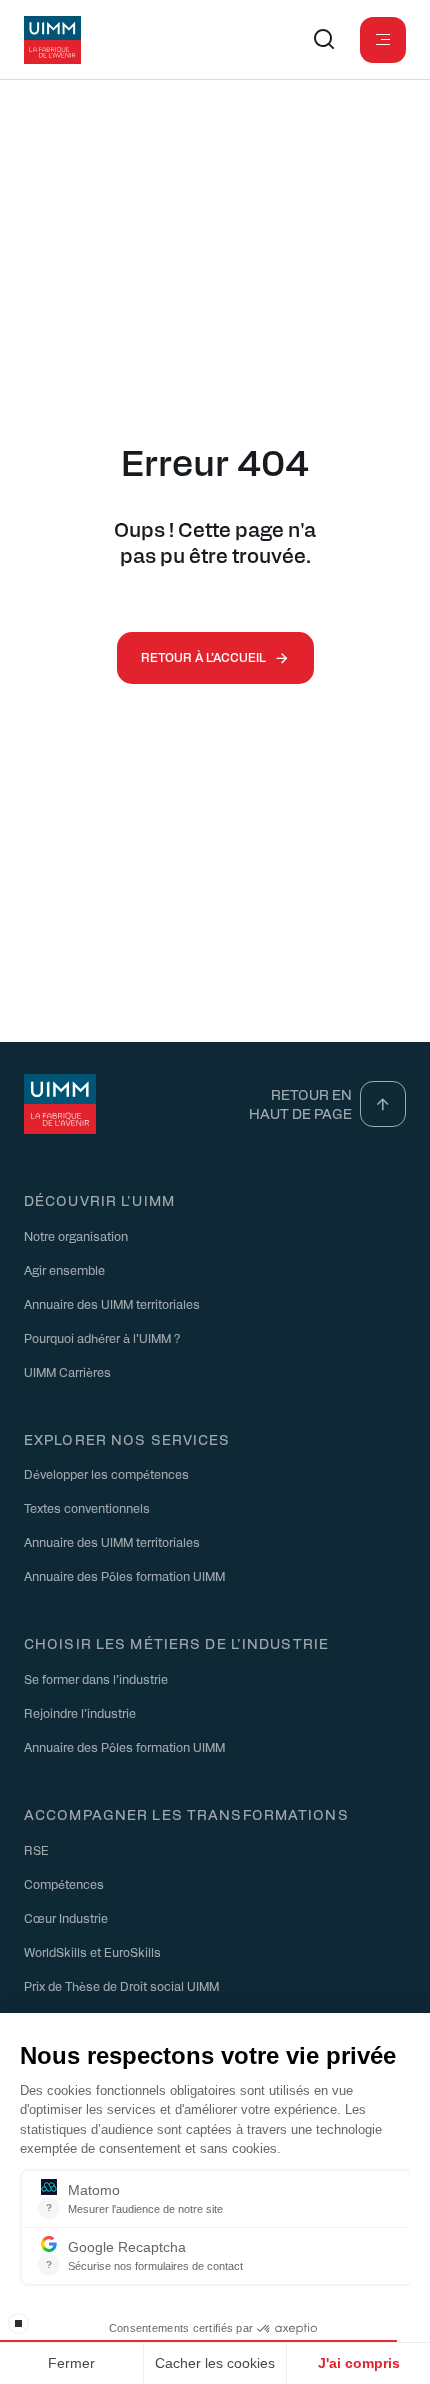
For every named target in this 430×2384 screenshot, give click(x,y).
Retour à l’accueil (203, 657)
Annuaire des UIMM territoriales (112, 1304)
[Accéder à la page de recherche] (324, 40)
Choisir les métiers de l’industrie (176, 1643)
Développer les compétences (106, 1474)
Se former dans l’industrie (96, 1679)
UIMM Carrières (67, 1372)
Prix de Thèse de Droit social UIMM (121, 1986)
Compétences (64, 1884)
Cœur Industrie (66, 1918)
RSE (36, 1850)
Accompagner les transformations (186, 1814)
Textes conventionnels (87, 1508)
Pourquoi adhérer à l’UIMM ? (102, 1338)
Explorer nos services (127, 1439)
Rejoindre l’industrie (80, 1713)
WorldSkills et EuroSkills (92, 1952)
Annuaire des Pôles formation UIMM (124, 1576)
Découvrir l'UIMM (99, 1200)
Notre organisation (76, 1236)
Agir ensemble (64, 1270)
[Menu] (383, 40)
